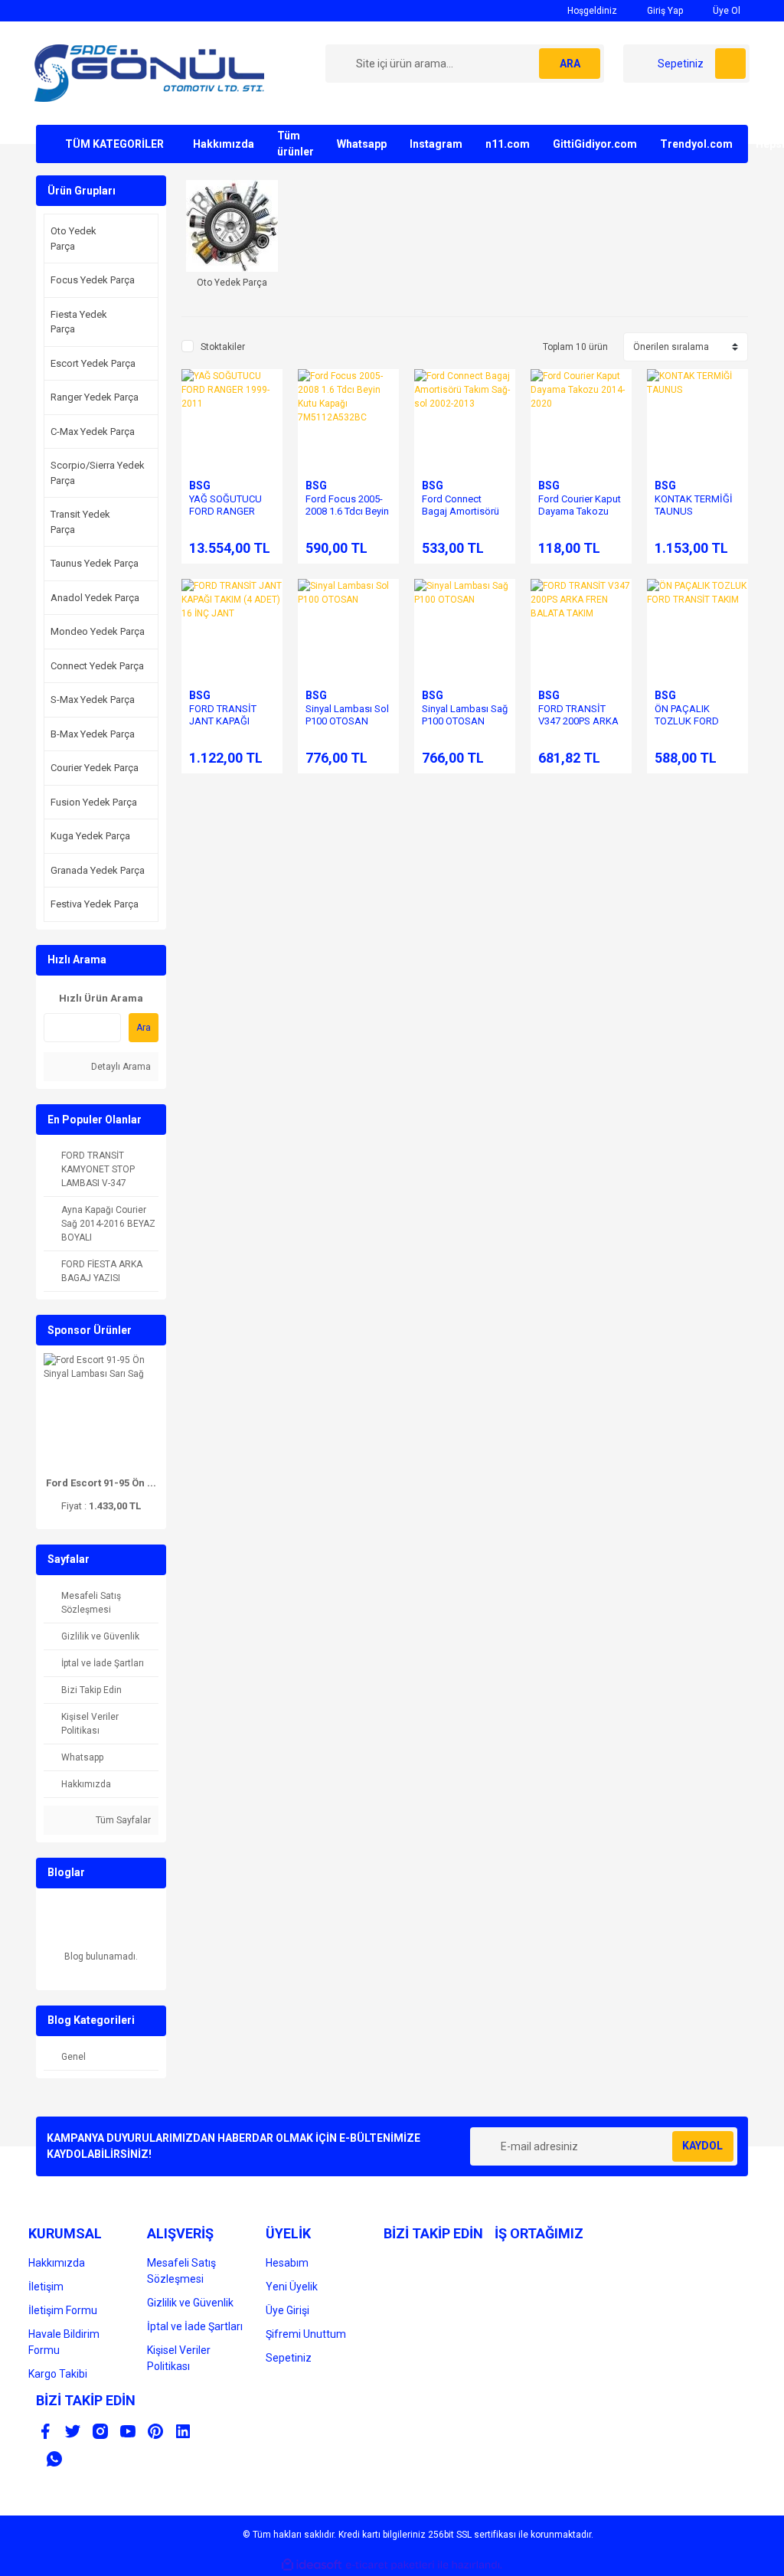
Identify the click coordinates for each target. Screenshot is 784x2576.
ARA (570, 64)
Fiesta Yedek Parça (79, 322)
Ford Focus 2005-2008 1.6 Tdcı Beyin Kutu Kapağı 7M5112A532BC (347, 517)
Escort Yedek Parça (93, 363)
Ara (144, 1028)
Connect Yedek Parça (97, 666)
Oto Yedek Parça (73, 239)
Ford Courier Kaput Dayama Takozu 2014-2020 (580, 511)
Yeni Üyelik (292, 2287)
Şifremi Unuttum (306, 2334)
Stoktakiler (223, 347)
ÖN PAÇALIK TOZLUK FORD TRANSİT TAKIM (690, 721)
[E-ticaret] (390, 2565)
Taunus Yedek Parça (95, 563)
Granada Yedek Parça (98, 870)
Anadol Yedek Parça (95, 598)
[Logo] (149, 73)
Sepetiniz (289, 2358)
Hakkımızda (224, 144)
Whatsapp (362, 144)
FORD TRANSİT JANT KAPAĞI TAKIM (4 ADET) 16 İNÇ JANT (230, 727)
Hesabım (287, 2263)
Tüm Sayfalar (122, 1820)
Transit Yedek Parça (80, 522)
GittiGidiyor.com (595, 144)
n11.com (508, 144)
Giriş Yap (664, 11)
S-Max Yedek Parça (93, 700)
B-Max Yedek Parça (93, 734)
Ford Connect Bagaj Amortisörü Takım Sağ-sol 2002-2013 (461, 517)
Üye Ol (725, 11)
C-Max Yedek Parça (93, 432)
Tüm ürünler (296, 144)
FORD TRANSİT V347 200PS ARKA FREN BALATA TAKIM (578, 727)
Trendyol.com (696, 144)
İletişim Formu (63, 2310)
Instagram (436, 144)
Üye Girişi (287, 2310)
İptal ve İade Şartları (195, 2326)
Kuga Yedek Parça (90, 836)
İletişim (46, 2287)
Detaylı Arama (120, 1067)
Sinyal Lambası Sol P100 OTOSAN (347, 715)
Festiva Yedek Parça (95, 904)
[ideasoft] (312, 2565)
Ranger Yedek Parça (95, 397)
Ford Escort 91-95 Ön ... (101, 1483)
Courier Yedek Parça (95, 768)
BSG (200, 485)
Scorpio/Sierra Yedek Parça (98, 473)
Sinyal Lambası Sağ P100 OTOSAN (465, 715)
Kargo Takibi (58, 2374)
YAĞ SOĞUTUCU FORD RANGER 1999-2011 (225, 511)
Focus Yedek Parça (93, 280)
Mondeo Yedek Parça (98, 631)
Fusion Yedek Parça (94, 802)
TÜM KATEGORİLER (114, 144)
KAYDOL (702, 2146)
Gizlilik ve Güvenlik (190, 2303)
